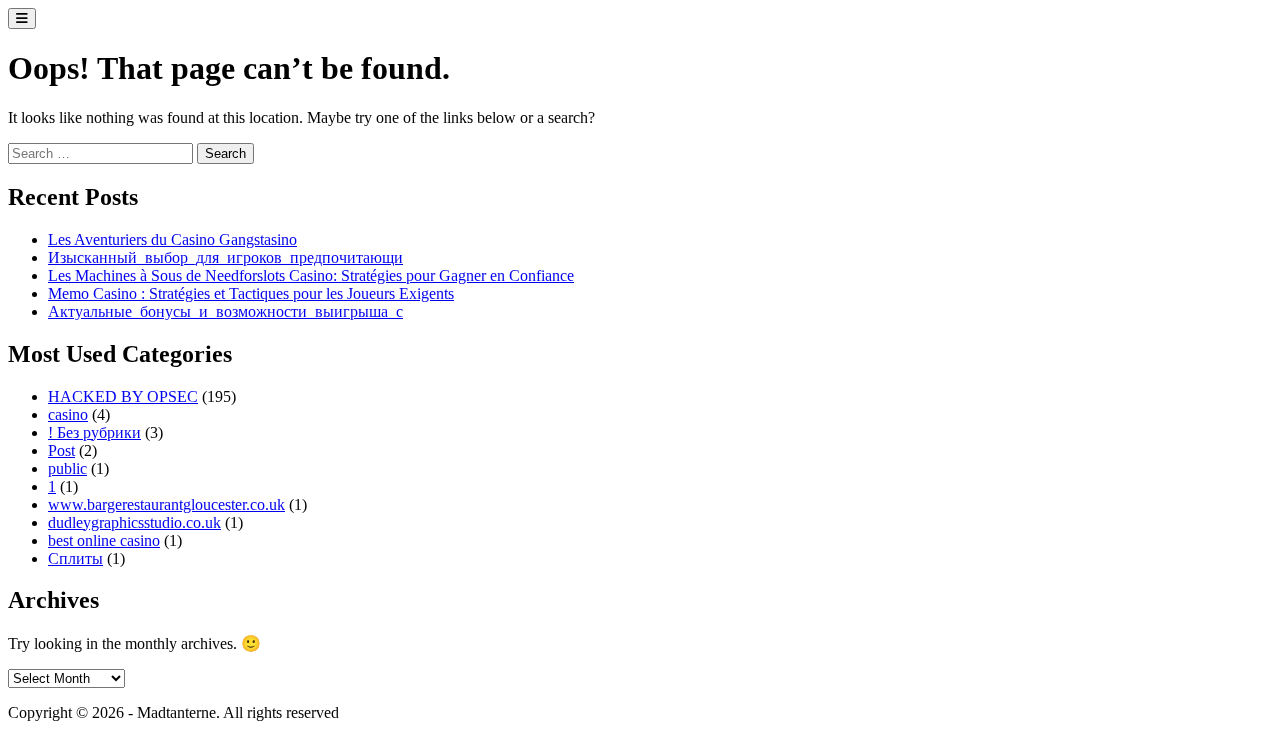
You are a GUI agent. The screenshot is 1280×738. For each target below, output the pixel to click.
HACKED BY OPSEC (123, 396)
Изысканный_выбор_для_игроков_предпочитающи (225, 257)
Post (61, 450)
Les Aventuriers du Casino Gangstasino (172, 239)
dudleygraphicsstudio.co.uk (134, 522)
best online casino (104, 540)
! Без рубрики (94, 432)
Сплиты (75, 558)
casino (68, 414)
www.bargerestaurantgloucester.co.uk (166, 504)
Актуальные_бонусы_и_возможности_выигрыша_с (225, 311)
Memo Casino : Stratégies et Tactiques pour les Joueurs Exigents (251, 293)
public (67, 468)
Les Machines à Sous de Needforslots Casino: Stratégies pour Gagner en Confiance (311, 275)
